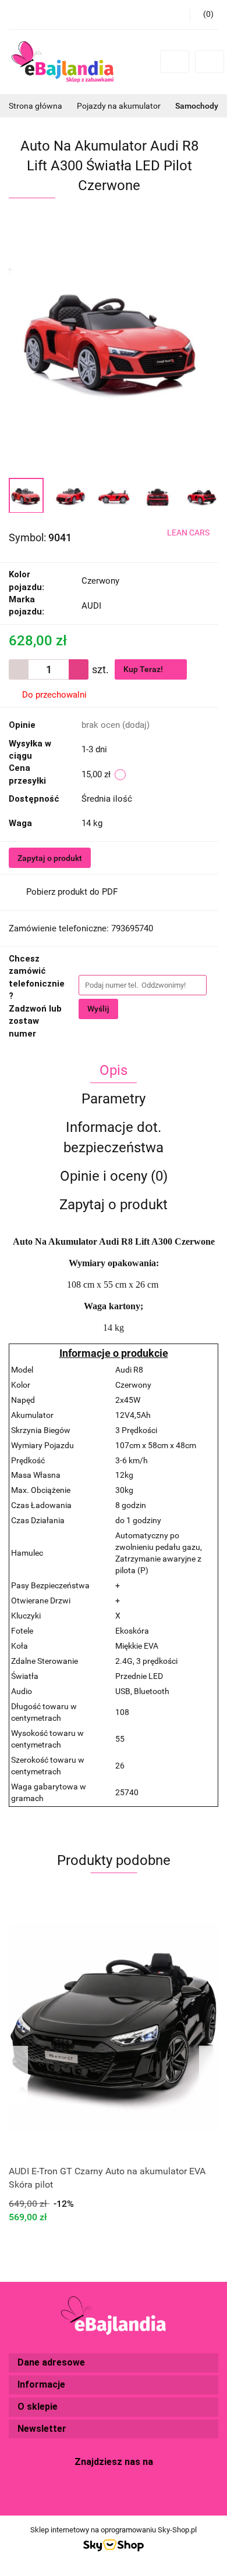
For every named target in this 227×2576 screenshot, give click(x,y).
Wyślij (98, 1009)
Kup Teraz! (144, 669)
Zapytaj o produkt (50, 858)
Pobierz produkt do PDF (72, 892)
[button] (114, 2363)
